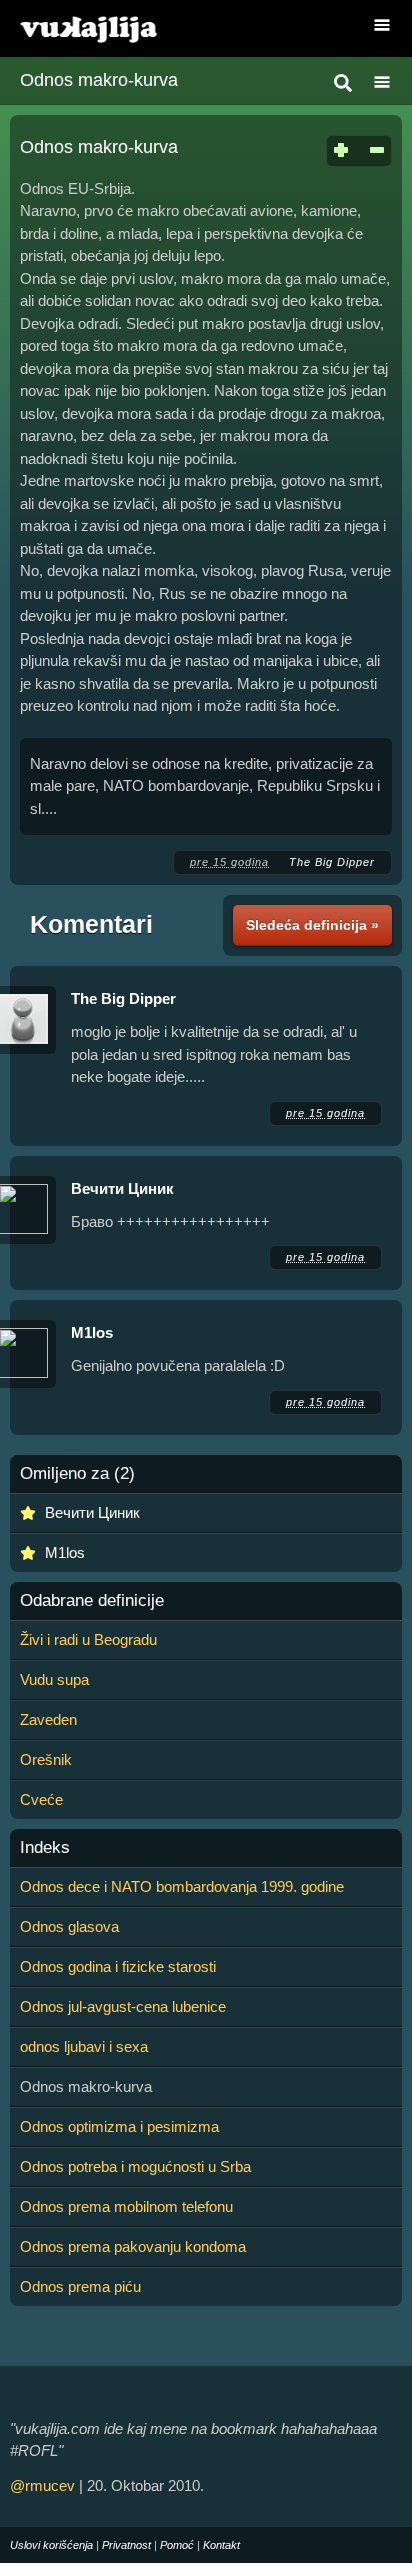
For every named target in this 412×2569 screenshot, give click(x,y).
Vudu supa (54, 1679)
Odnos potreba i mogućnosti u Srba (135, 2166)
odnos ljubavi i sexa (84, 2046)
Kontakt (221, 2545)
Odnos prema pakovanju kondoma (133, 2246)
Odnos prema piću (80, 2286)
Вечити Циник (122, 1188)
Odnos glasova (69, 1926)
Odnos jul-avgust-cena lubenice (123, 2006)
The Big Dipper (332, 862)
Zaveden (48, 1719)
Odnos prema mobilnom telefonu (126, 2206)
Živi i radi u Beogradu (88, 1639)
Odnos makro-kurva (99, 80)
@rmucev (42, 2485)
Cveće (41, 1799)
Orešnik (46, 1759)
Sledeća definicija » (312, 925)
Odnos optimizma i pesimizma (119, 2126)
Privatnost (126, 2545)
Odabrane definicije (92, 1601)
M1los (92, 1332)
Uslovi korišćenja (51, 2545)
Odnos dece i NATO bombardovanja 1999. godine (182, 1886)
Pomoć (177, 2545)
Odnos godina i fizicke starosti (118, 1966)
